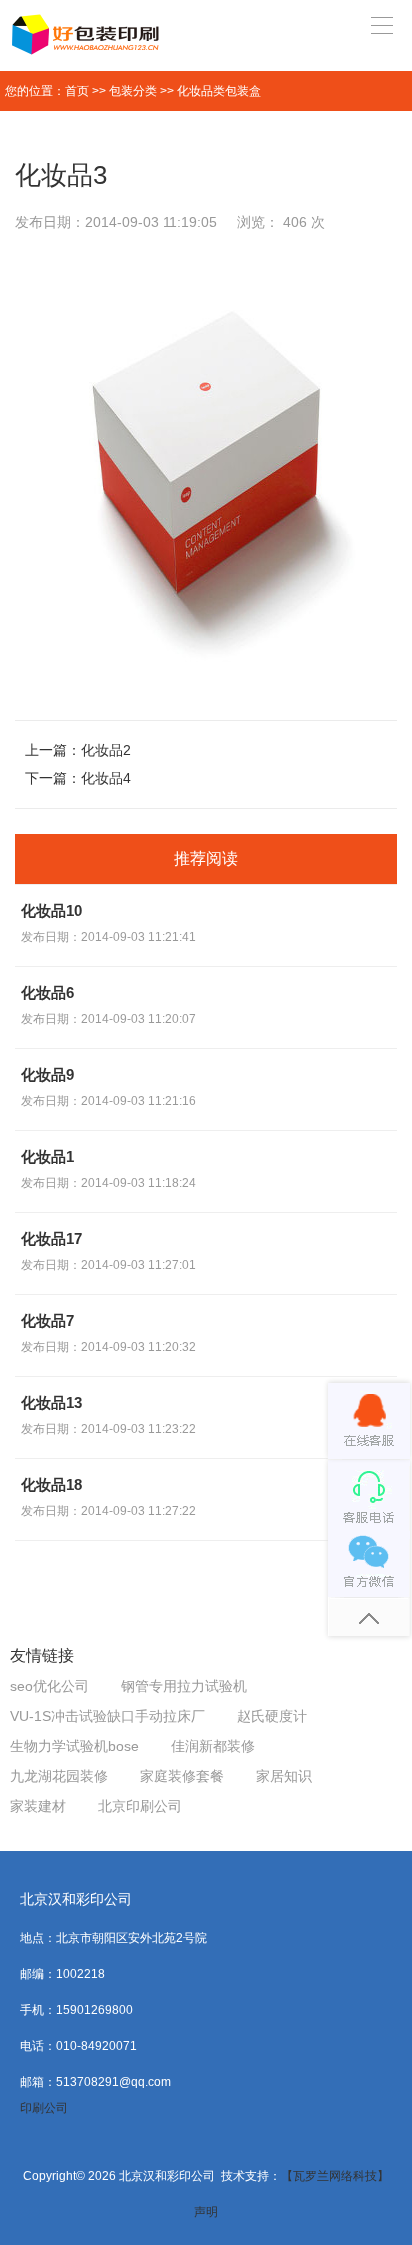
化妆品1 (47, 1156)
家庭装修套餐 (182, 1776)
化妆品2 (106, 750)
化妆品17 (51, 1238)
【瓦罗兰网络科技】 (335, 2176)
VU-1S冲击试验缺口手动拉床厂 (107, 1716)
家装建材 (38, 1806)
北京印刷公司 (140, 1806)
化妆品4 (106, 778)
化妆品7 (47, 1320)
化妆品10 (51, 910)
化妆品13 (51, 1402)
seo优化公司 (49, 1686)
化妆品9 (47, 1074)
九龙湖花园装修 (59, 1776)
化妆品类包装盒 (219, 91)
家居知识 (284, 1776)
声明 (206, 2212)
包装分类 (133, 91)
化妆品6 (47, 992)
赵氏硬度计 (272, 1716)
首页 (77, 91)
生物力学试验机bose (74, 1746)
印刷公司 (44, 2108)
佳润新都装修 (213, 1746)
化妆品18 (51, 1484)
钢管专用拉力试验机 (184, 1686)
